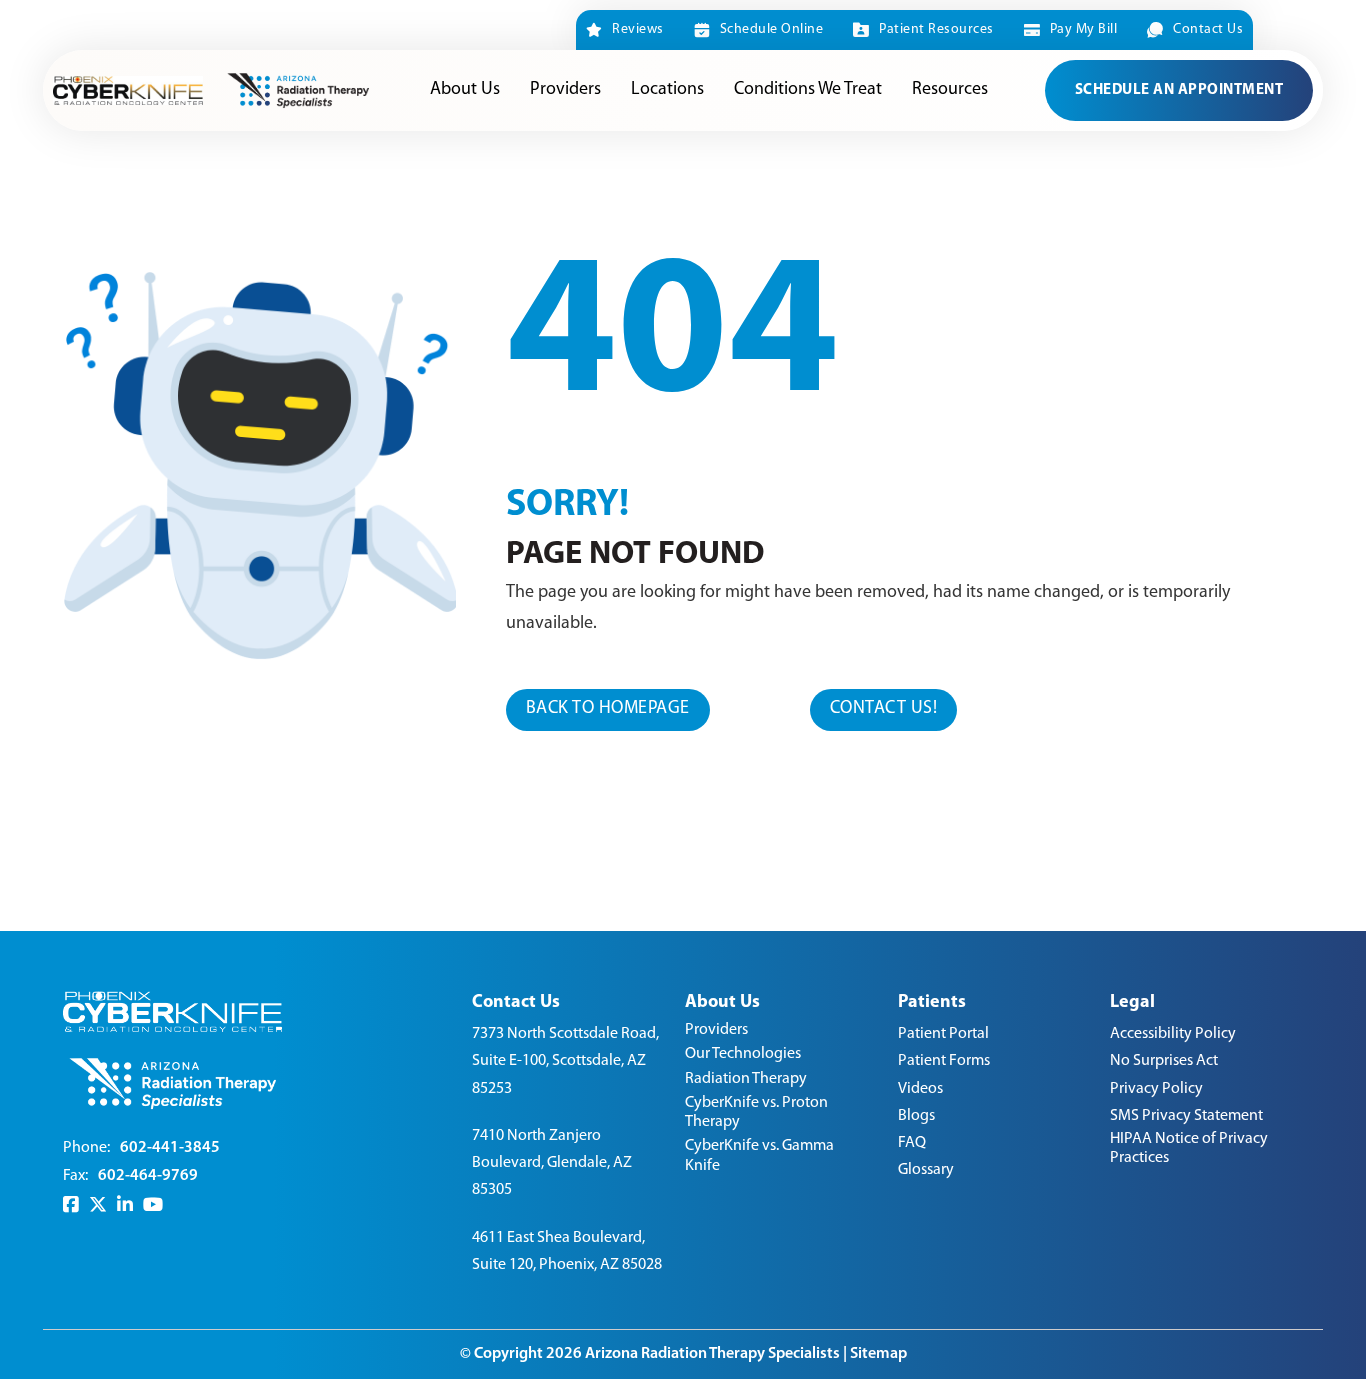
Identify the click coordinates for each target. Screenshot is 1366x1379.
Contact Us (1208, 29)
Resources (950, 90)
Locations (667, 90)
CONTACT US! (884, 709)
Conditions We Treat (808, 90)
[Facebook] (71, 1205)
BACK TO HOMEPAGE (608, 709)
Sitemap (878, 1354)
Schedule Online (771, 29)
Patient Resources (936, 29)
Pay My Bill (1083, 29)
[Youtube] (153, 1205)
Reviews (638, 29)
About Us (465, 90)
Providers (565, 90)
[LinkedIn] (125, 1205)
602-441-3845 (170, 1148)
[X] (98, 1205)
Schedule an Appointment (1179, 90)
